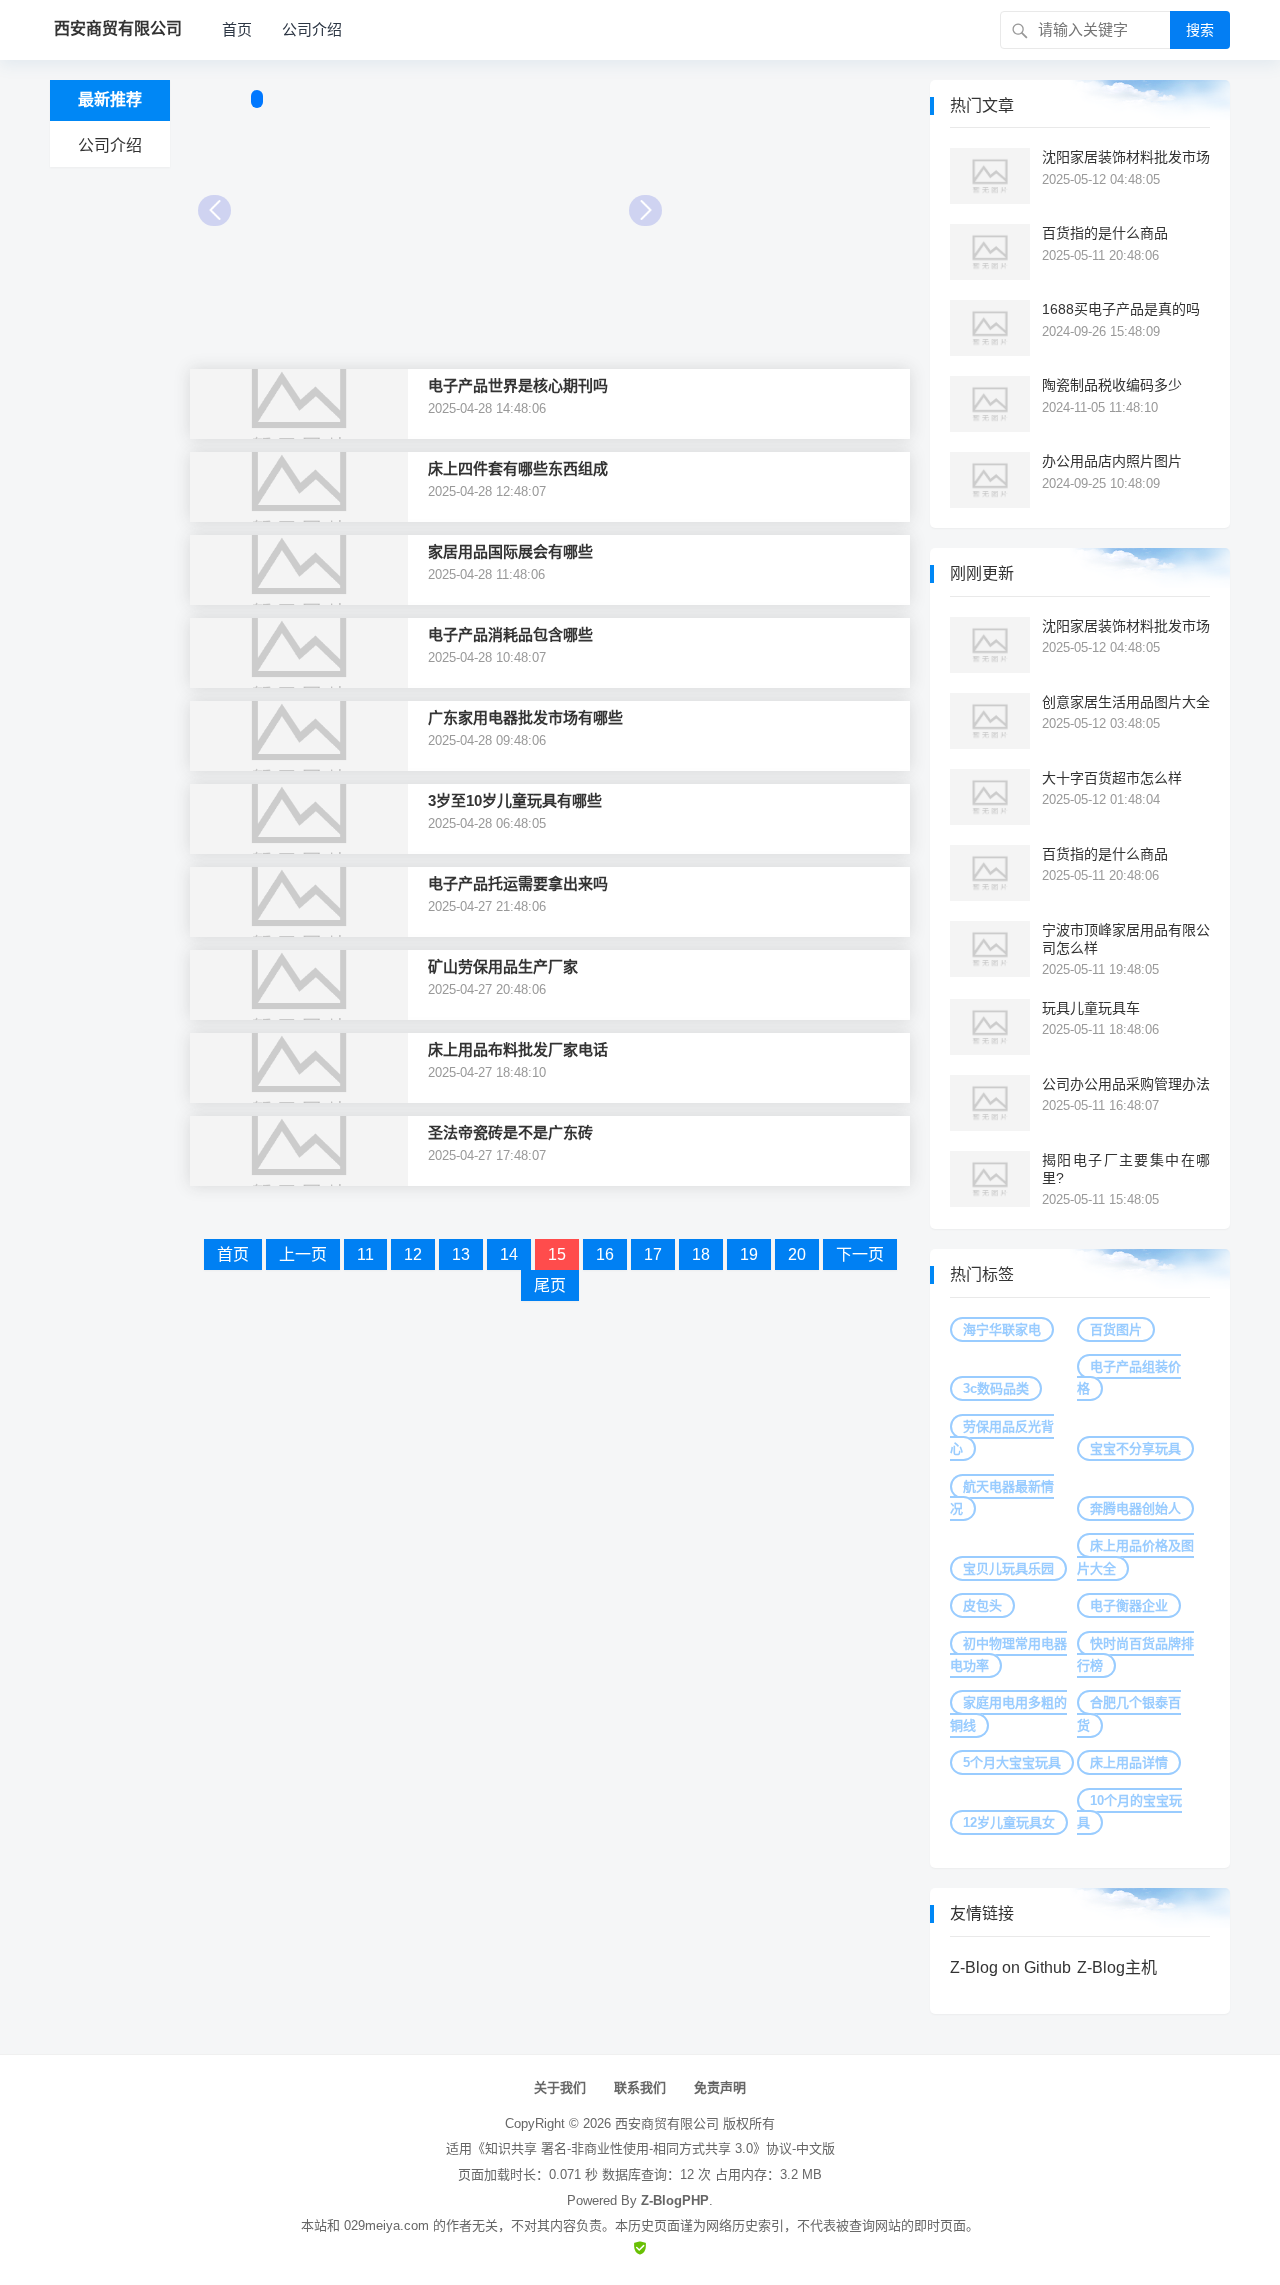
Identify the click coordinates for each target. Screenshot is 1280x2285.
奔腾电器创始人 (1135, 1508)
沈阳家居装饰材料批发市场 (1126, 157)
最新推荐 (110, 99)
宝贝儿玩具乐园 (1008, 1568)
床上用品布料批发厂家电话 (518, 1049)
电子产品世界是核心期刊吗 (518, 385)
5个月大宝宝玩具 (1012, 1762)
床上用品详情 (1129, 1762)
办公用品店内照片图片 (1112, 461)
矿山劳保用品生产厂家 (503, 966)
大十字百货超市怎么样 (1112, 778)
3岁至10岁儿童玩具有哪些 (515, 800)
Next (645, 210)
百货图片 (1116, 1329)
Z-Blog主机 (1117, 1967)
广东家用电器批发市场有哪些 (525, 717)
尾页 (550, 1285)
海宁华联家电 (1002, 1329)
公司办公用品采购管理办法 (1126, 1084)
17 (653, 1254)
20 (797, 1254)
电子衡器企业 (1129, 1605)
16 (605, 1254)
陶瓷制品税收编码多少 (1112, 385)
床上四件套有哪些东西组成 (518, 468)
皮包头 (982, 1605)
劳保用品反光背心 (1002, 1437)
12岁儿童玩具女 (1009, 1822)
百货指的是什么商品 (1105, 233)
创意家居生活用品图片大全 (1126, 702)
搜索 (1200, 30)
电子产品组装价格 (1129, 1377)
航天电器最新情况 (1002, 1497)
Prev (214, 210)
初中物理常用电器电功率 (1008, 1654)
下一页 (860, 1254)
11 (365, 1254)
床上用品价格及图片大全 (1135, 1556)
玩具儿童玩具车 (1091, 1008)
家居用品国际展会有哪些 (510, 551)
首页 (237, 29)
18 (701, 1254)
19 (749, 1254)
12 (413, 1254)
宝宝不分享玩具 (1135, 1448)
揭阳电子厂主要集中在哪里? (1126, 1169)
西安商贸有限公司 (667, 2123)
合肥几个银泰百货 (1129, 1713)
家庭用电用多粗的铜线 (1008, 1713)
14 (509, 1254)
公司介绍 (312, 29)
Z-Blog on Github (1010, 1967)
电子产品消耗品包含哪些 (510, 634)
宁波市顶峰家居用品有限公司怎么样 (1126, 939)
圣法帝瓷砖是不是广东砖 (510, 1132)
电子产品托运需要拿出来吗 (518, 883)
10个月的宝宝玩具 (1129, 1811)
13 (461, 1254)
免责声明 (720, 2087)
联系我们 (640, 2087)
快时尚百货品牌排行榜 (1135, 1654)
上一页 (303, 1254)
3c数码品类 (996, 1388)
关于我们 (560, 2087)
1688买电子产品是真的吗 (1121, 309)
